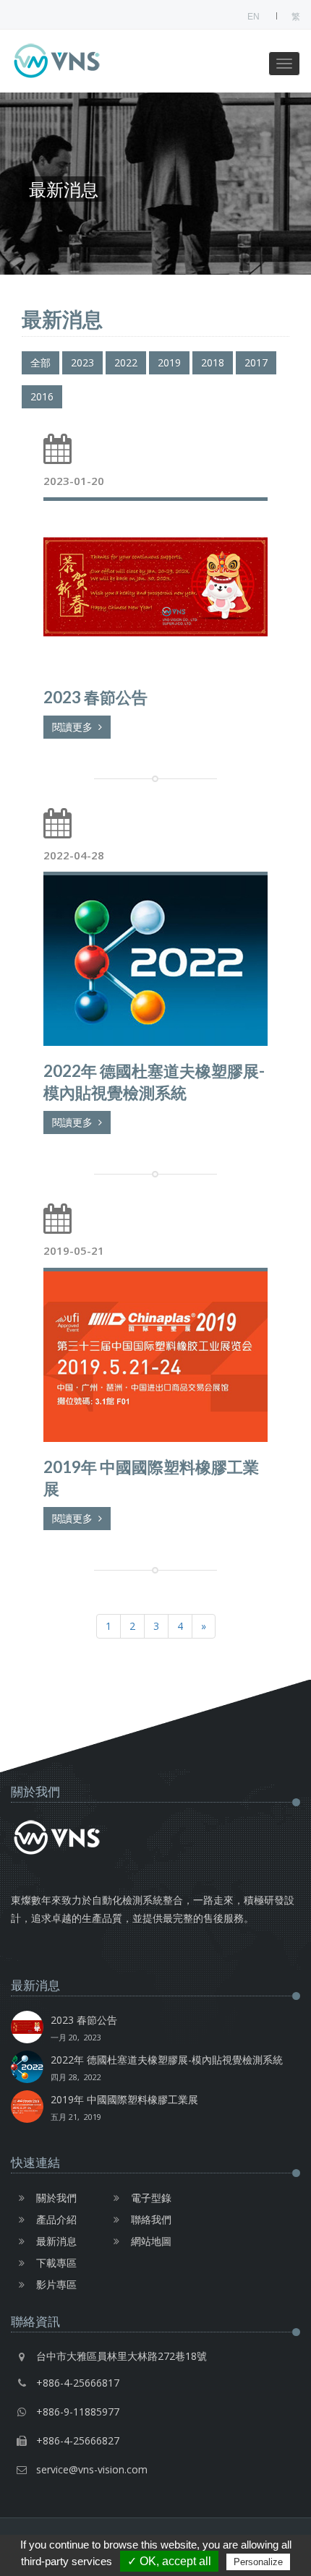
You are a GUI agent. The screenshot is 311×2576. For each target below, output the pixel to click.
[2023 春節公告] (155, 584)
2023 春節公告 (84, 2028)
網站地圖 (151, 2241)
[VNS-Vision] (83, 61)
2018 (213, 362)
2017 (256, 362)
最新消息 (56, 2241)
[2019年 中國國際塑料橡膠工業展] (155, 1355)
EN (254, 17)
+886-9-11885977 (78, 2412)
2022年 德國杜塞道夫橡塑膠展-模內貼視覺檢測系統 (167, 2068)
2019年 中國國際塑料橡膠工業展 (124, 2107)
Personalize (258, 2562)
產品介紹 (56, 2219)
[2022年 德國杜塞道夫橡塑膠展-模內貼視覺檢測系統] (155, 959)
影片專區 (56, 2284)
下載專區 (56, 2263)
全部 (41, 362)
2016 (42, 396)
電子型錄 (151, 2198)
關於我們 (56, 2198)
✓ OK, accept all (169, 2561)
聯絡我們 (151, 2219)
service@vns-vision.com (92, 2469)
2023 (82, 362)
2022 (126, 362)
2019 (169, 362)
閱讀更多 (75, 727)
